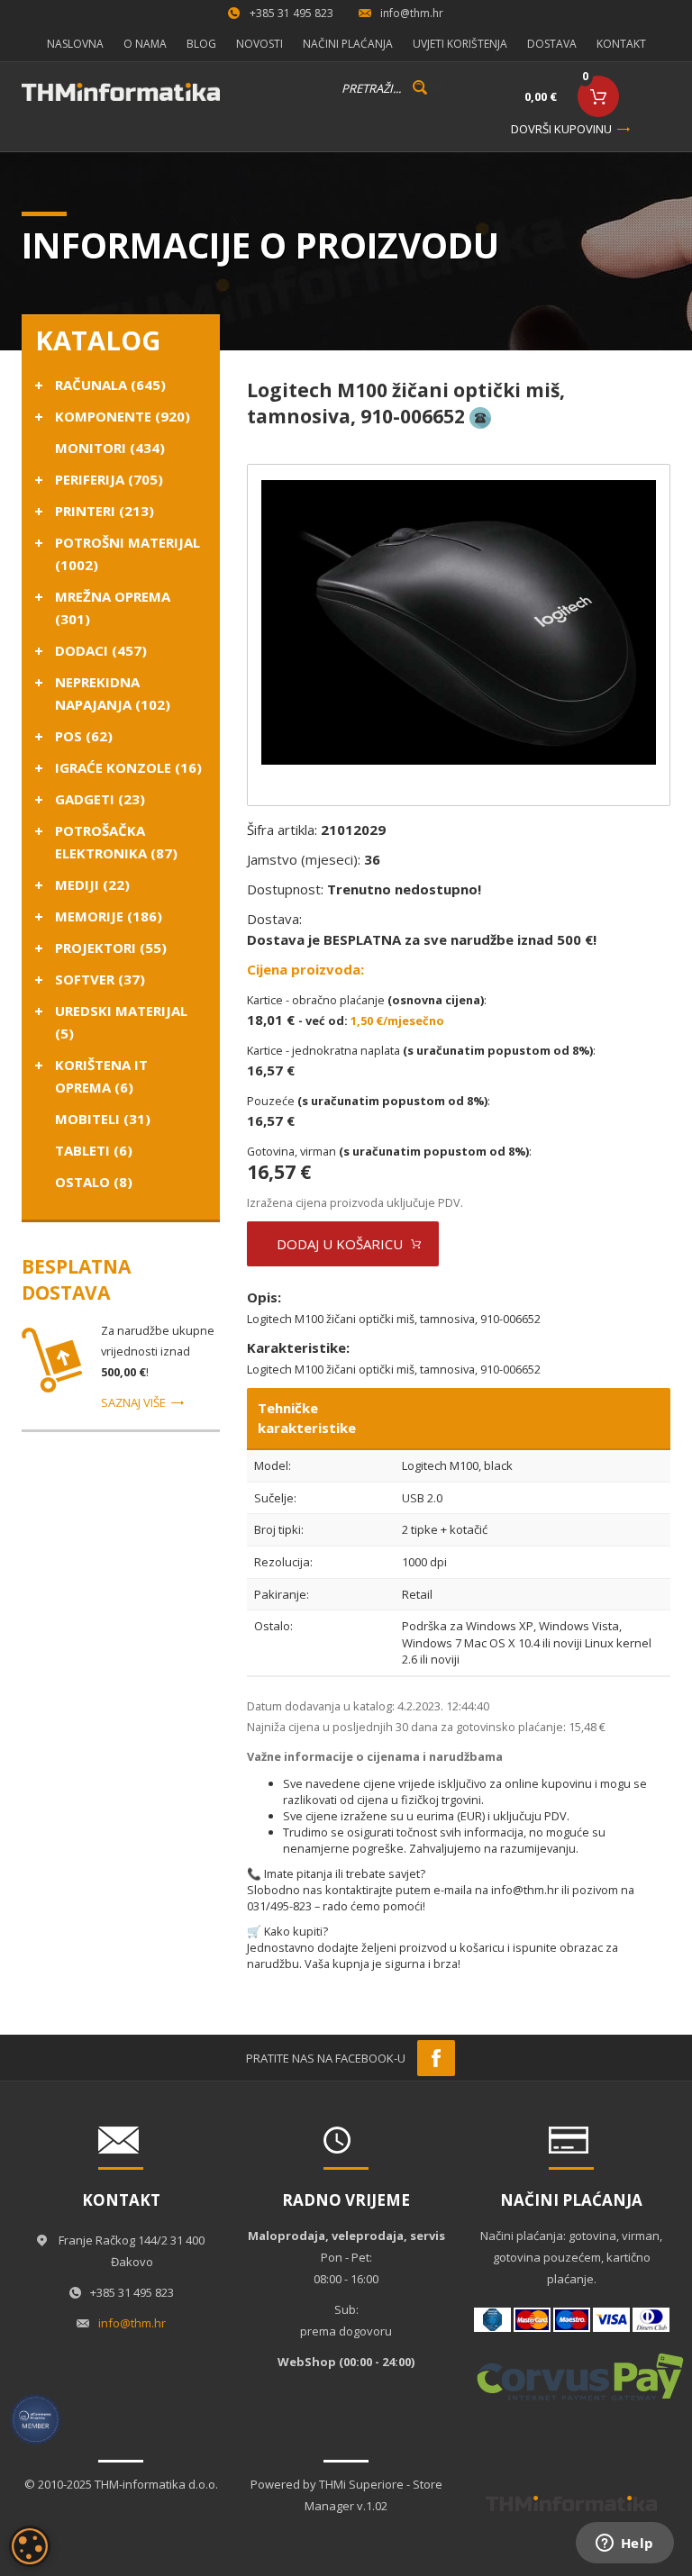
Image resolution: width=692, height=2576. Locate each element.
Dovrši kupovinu (561, 129)
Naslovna (75, 44)
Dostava (552, 44)
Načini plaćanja (348, 44)
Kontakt (621, 44)
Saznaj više (133, 1402)
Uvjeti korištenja (460, 44)
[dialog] (30, 2546)
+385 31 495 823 (291, 13)
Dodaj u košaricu (340, 1244)
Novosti (259, 44)
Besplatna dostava (76, 1279)
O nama (145, 44)
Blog (201, 44)
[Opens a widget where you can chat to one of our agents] (624, 2544)
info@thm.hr (412, 13)
